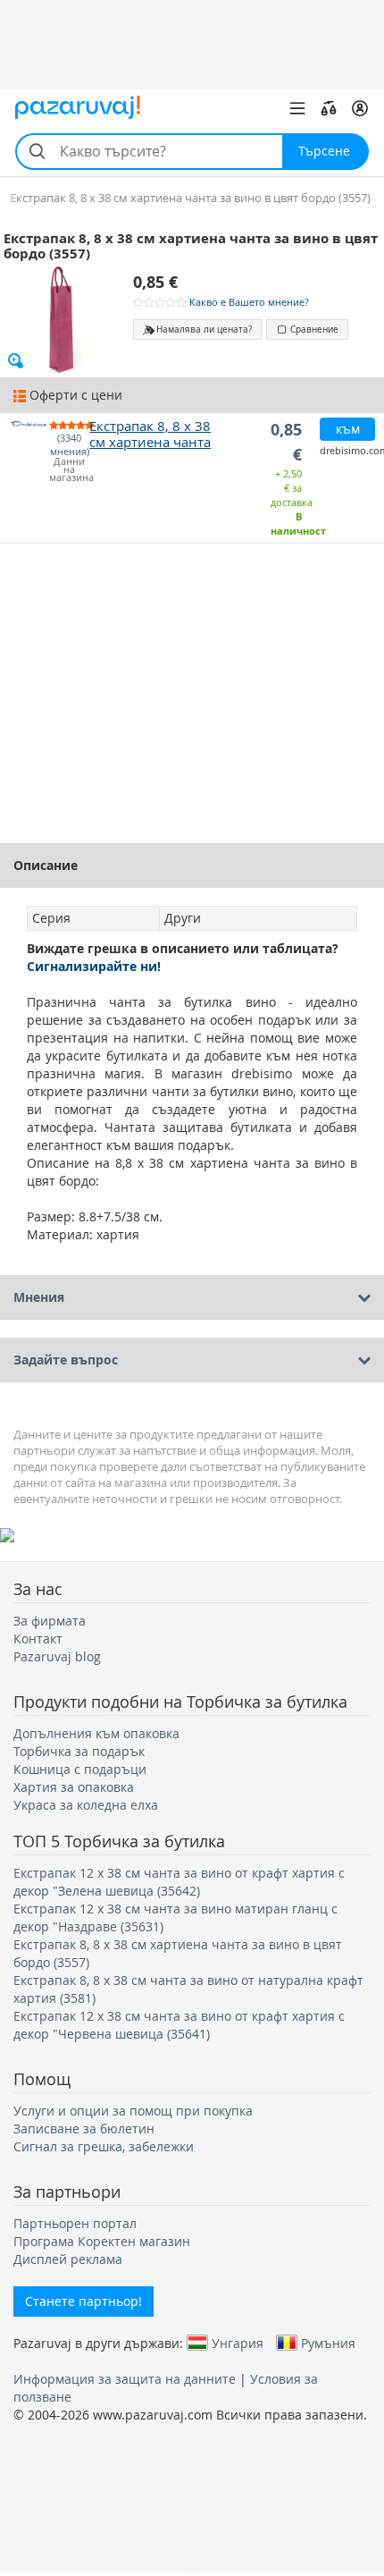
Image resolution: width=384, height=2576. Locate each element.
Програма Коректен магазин (102, 2241)
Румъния (328, 2343)
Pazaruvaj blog (57, 1656)
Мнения (39, 1297)
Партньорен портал (75, 2223)
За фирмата (50, 1621)
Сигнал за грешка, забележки (104, 2146)
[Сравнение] (329, 108)
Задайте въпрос (66, 1360)
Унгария (238, 2343)
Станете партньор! (83, 2301)
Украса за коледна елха (86, 1805)
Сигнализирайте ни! (94, 966)
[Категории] (297, 108)
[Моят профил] (360, 108)
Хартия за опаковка (74, 1787)
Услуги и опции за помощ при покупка (133, 2111)
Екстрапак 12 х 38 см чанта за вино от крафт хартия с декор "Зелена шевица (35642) (179, 1882)
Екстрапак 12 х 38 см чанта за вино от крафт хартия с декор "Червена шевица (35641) (179, 2025)
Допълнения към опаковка (96, 1733)
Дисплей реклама (68, 2259)
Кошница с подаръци (80, 1769)
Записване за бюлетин (84, 2128)
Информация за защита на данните (125, 2379)
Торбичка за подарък (79, 1751)
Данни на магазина (69, 470)
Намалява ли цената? (204, 329)
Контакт (38, 1639)
